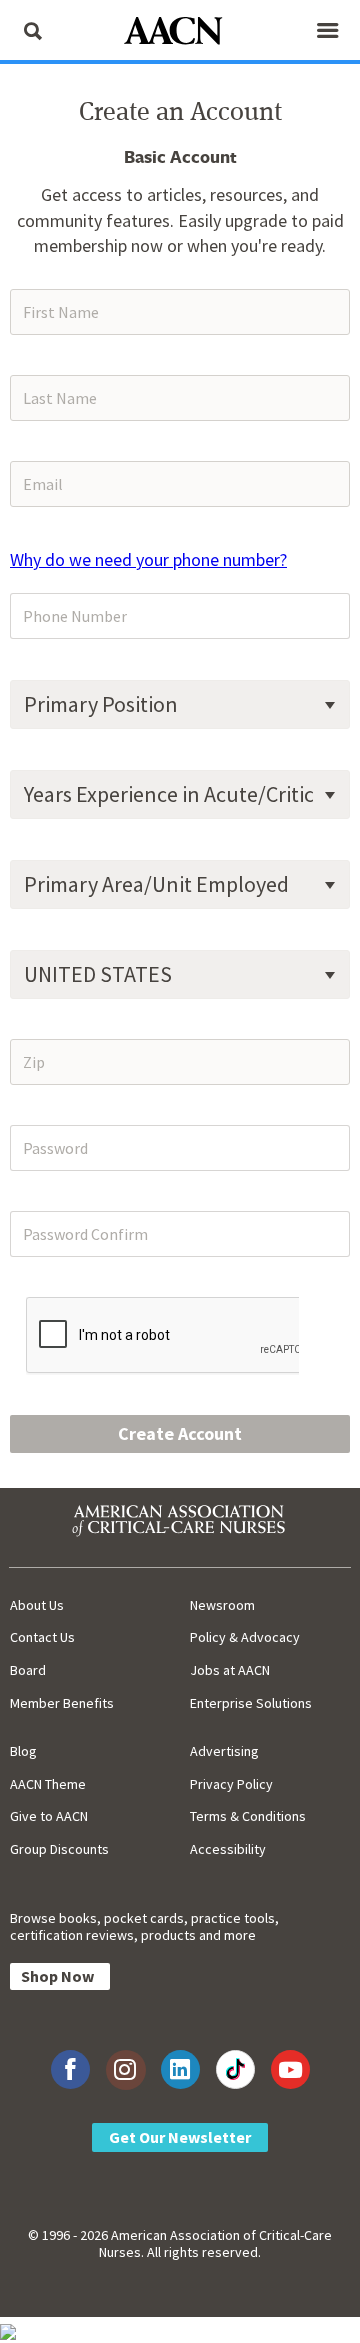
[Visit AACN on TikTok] (235, 2069)
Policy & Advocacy (245, 1637)
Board (28, 1670)
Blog (23, 1751)
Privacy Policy (231, 1784)
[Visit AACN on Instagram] (125, 2069)
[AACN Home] (180, 32)
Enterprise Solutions (251, 1703)
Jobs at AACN (230, 1670)
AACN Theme (48, 1784)
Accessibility (228, 1849)
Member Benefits (62, 1703)
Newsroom (222, 1605)
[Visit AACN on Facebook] (70, 2069)
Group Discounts (59, 1849)
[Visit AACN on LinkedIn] (180, 2069)
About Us (37, 1605)
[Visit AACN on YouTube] (290, 2069)
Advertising (224, 1751)
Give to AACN (49, 1816)
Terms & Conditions (248, 1816)
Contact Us (42, 1637)
